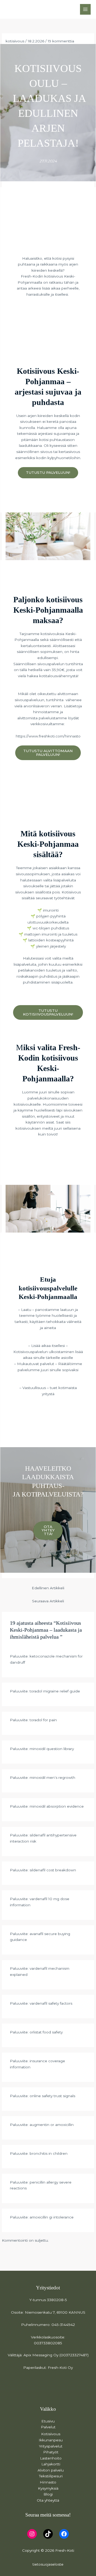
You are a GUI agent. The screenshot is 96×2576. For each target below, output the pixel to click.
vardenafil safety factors (51, 2003)
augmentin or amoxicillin (52, 2125)
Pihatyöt (51, 2452)
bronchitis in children (49, 2153)
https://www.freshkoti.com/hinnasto (48, 736)
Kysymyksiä (48, 2488)
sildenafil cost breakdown (53, 1870)
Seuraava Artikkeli (48, 1601)
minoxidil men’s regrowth (52, 1777)
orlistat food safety (46, 2032)
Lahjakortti (51, 2464)
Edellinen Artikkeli (48, 1588)
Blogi (48, 2494)
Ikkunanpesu (51, 2440)
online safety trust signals (52, 2096)
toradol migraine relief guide (55, 1691)
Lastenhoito (51, 2458)
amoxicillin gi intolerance (52, 2217)
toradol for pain (43, 1720)
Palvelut (48, 2427)
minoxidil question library (52, 1749)
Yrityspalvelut (51, 2446)
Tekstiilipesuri (51, 2476)
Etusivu (48, 2421)
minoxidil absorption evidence (57, 1806)
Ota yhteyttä (48, 2500)
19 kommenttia (61, 41)
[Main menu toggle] (85, 9)
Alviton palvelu (51, 2470)
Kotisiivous (51, 2434)
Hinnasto (48, 2482)
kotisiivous (15, 41)
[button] (48, 473)
